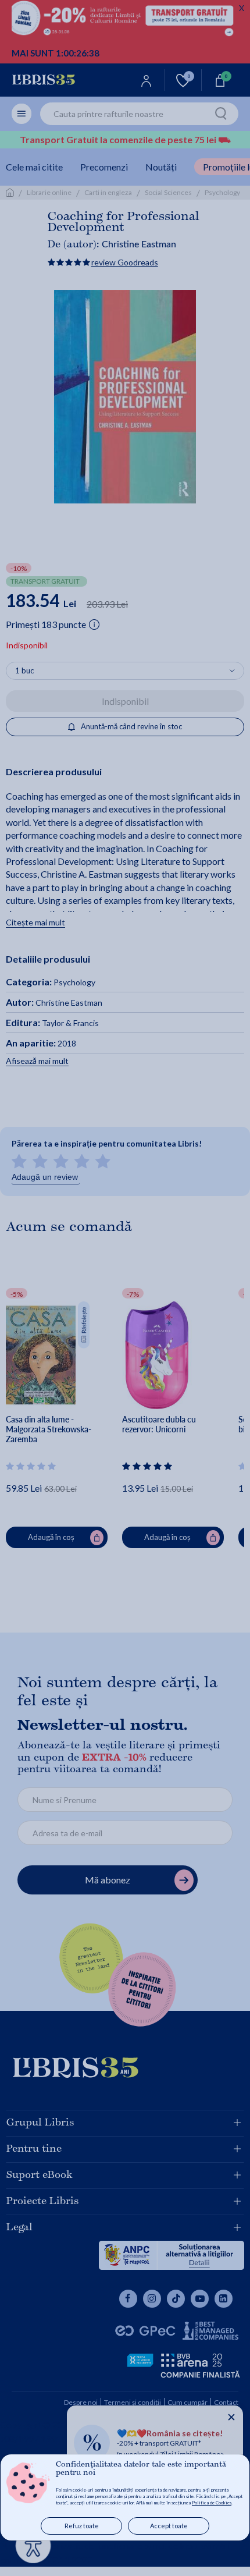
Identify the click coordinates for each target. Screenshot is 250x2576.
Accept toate (169, 2526)
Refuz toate (82, 2526)
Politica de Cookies (212, 2503)
